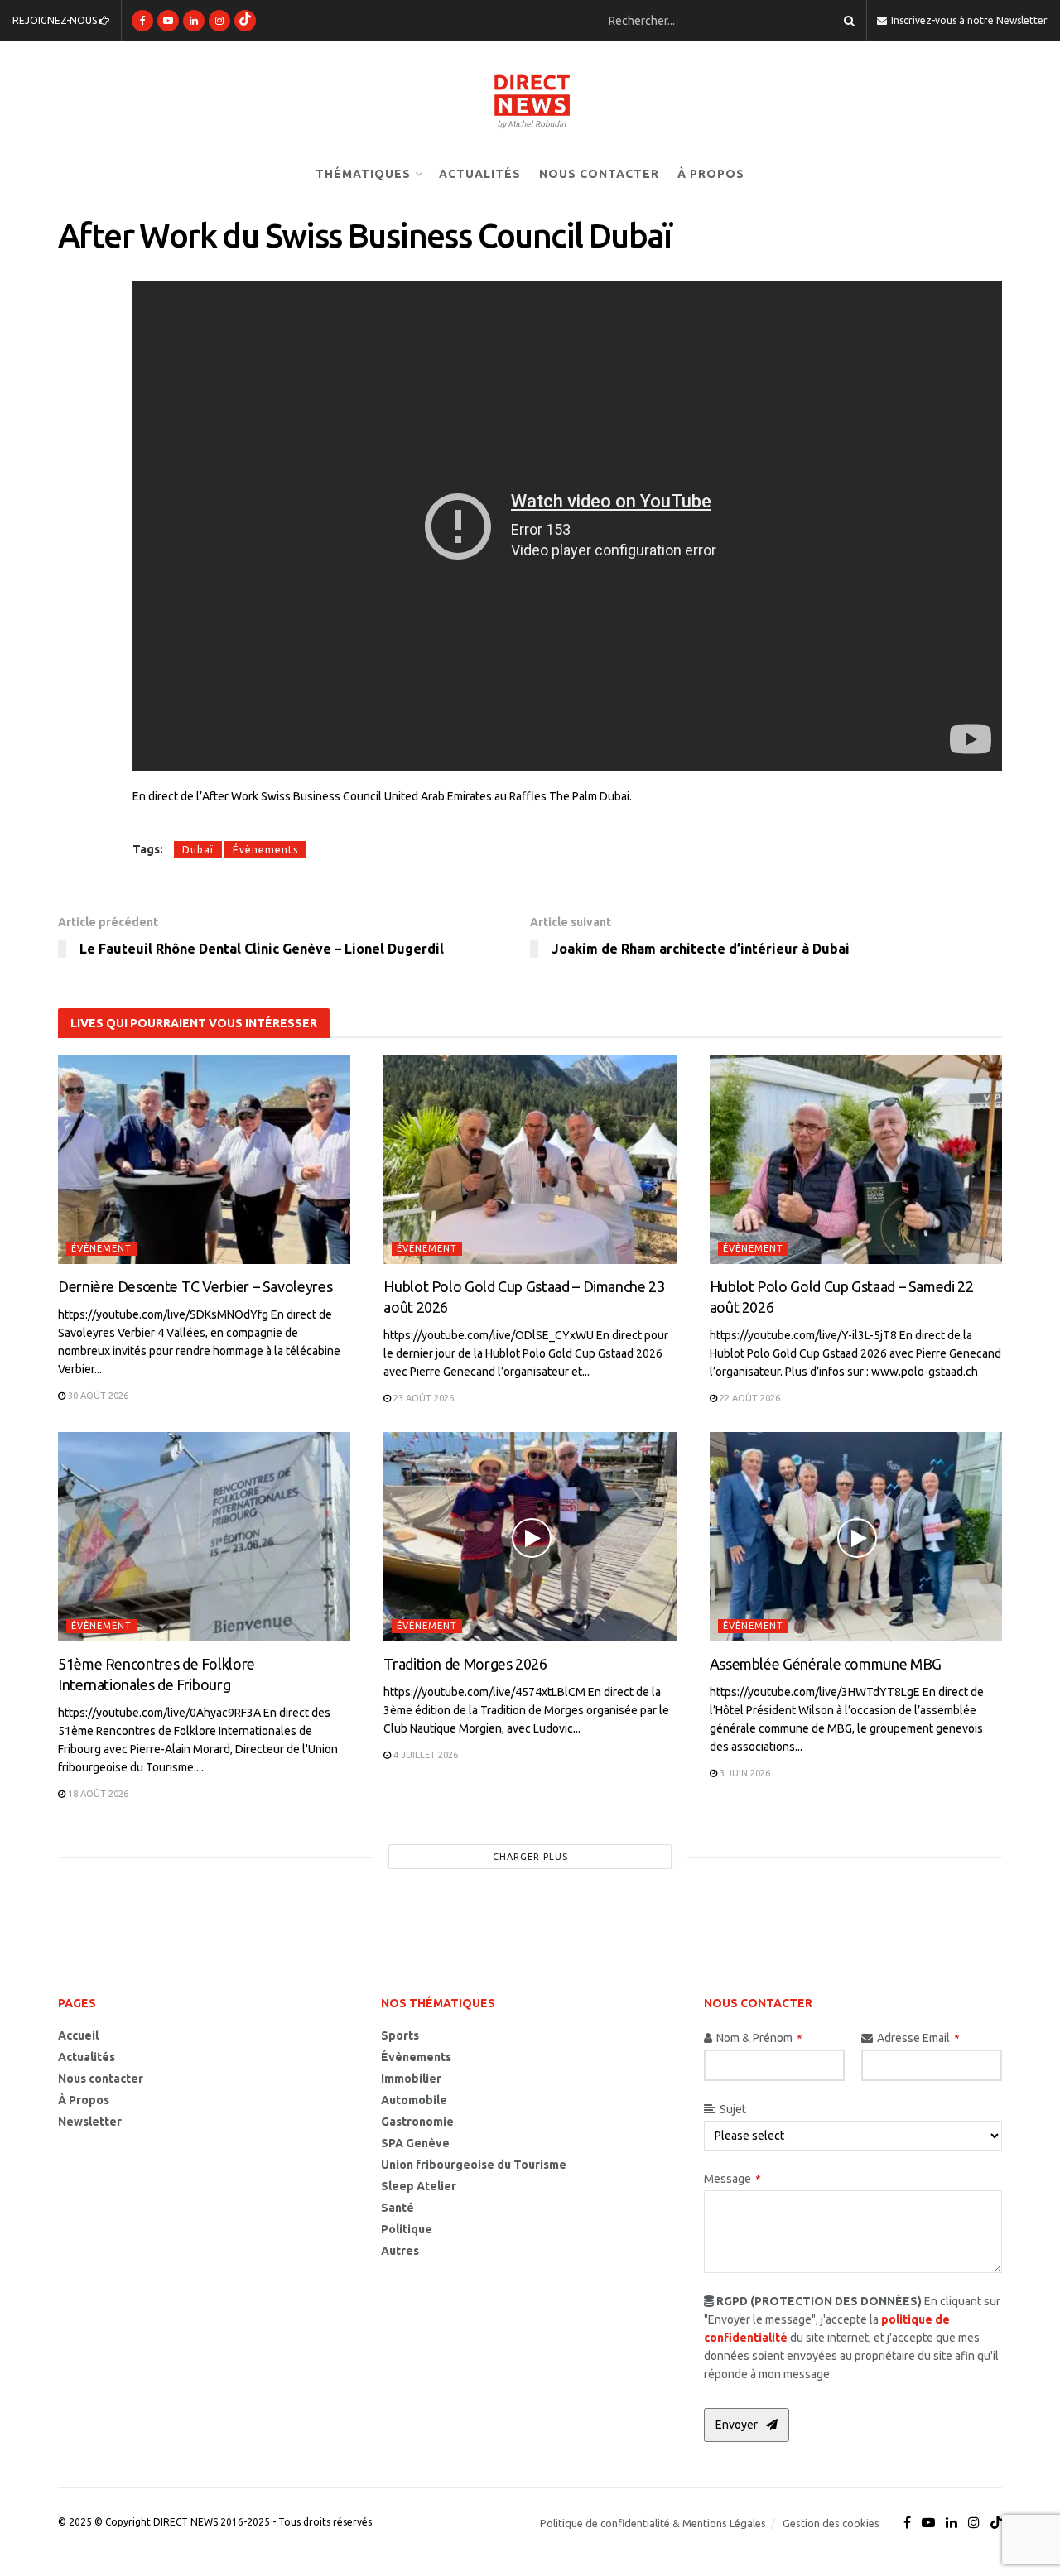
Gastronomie (417, 2122)
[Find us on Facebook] (142, 21)
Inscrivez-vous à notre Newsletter (968, 20)
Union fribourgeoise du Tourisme (474, 2165)
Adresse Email (918, 2038)
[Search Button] (846, 21)
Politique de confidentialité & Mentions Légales (653, 2523)
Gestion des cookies (831, 2523)
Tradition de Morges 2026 (465, 1664)
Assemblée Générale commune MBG (826, 1664)
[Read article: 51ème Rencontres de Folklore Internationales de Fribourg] (204, 1537)
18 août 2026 (97, 1794)
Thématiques (363, 174)
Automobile (414, 2100)
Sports (400, 2035)
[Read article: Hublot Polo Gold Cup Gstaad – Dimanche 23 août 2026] (530, 1159)
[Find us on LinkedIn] (194, 21)
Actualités (480, 174)
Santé (397, 2208)
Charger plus (530, 1857)
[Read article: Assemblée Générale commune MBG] (856, 1537)
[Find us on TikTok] (245, 21)
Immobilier (411, 2079)
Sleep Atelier (419, 2186)
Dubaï (198, 850)
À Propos (711, 174)
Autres (400, 2251)
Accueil (78, 2035)
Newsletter (90, 2122)
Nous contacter (599, 174)
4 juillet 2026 (424, 1755)
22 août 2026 (749, 1398)
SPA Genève (415, 2143)
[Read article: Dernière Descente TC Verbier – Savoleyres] (204, 1159)
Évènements (265, 850)
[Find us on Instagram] (219, 21)
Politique (407, 2229)
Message (732, 2179)
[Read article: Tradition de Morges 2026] (530, 1537)
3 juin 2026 (744, 1773)
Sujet (733, 2109)
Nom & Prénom (759, 2038)
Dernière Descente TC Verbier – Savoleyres (195, 1286)
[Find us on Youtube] (168, 21)
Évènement (101, 1248)
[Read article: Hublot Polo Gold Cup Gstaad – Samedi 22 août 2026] (856, 1159)
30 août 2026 (97, 1396)
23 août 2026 (422, 1398)
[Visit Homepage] (530, 100)
